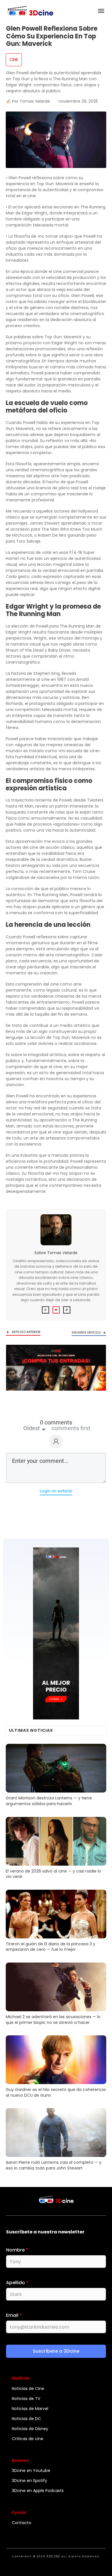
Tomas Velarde (62, 1253)
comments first (71, 1428)
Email (14, 2315)
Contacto (22, 2523)
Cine (14, 60)
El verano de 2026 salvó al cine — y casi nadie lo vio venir (56, 1849)
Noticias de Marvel (30, 2409)
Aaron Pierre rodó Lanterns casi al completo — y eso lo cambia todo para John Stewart (56, 2140)
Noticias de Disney (30, 2429)
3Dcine (53, 2556)
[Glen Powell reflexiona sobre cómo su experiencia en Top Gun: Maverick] (56, 140)
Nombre (17, 2250)
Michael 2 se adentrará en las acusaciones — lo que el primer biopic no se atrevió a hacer (56, 1995)
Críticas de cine (28, 2439)
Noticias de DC (26, 2419)
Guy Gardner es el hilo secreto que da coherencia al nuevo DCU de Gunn (56, 2067)
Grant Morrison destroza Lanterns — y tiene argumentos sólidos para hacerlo (56, 1776)
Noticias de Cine (28, 2389)
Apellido (17, 2283)
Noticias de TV (26, 2399)
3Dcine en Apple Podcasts (38, 2491)
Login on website (56, 1491)
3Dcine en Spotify (29, 2481)
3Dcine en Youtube (31, 2471)
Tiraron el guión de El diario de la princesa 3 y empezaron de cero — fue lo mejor (56, 1922)
